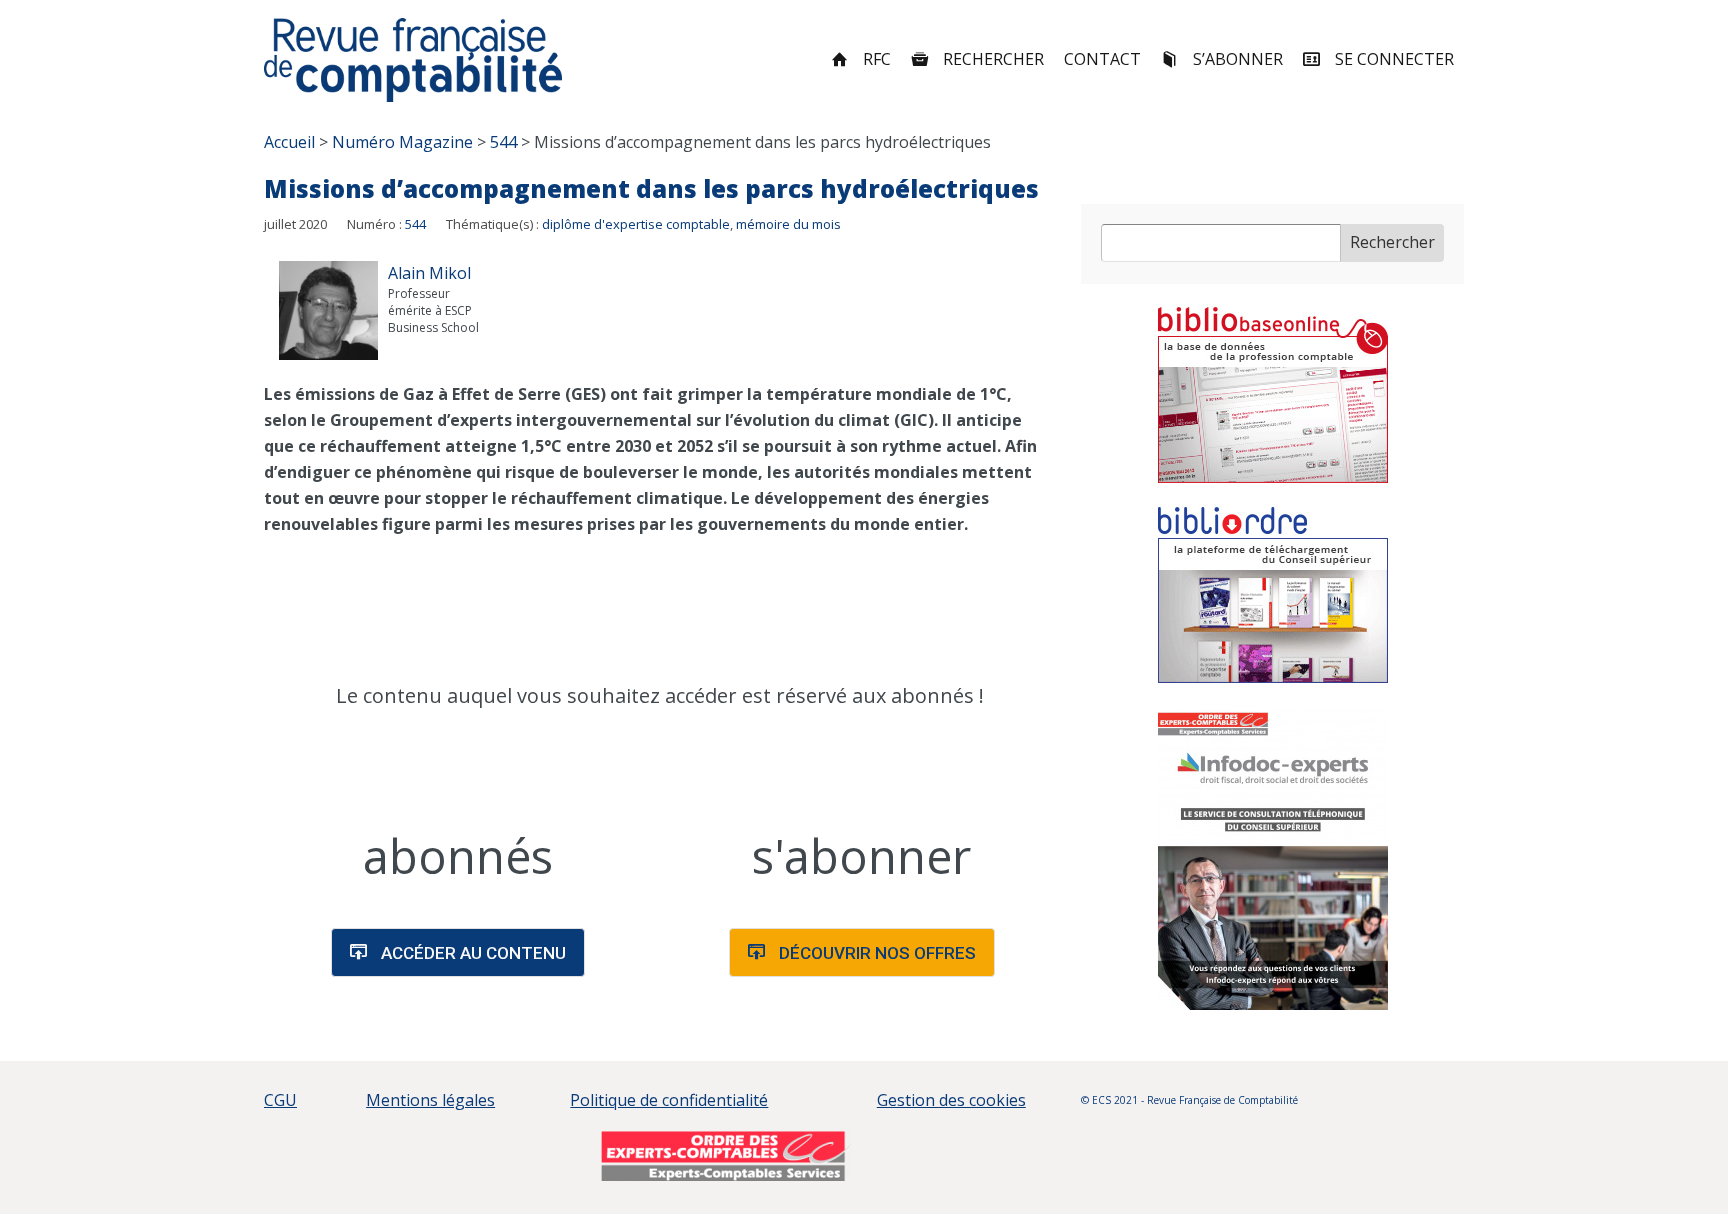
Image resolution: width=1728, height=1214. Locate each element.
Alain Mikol (429, 273)
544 (415, 224)
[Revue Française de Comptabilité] (413, 60)
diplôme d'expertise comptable (636, 224)
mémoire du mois (788, 224)
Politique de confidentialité (669, 1100)
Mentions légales (430, 1100)
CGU (280, 1100)
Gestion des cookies (951, 1100)
